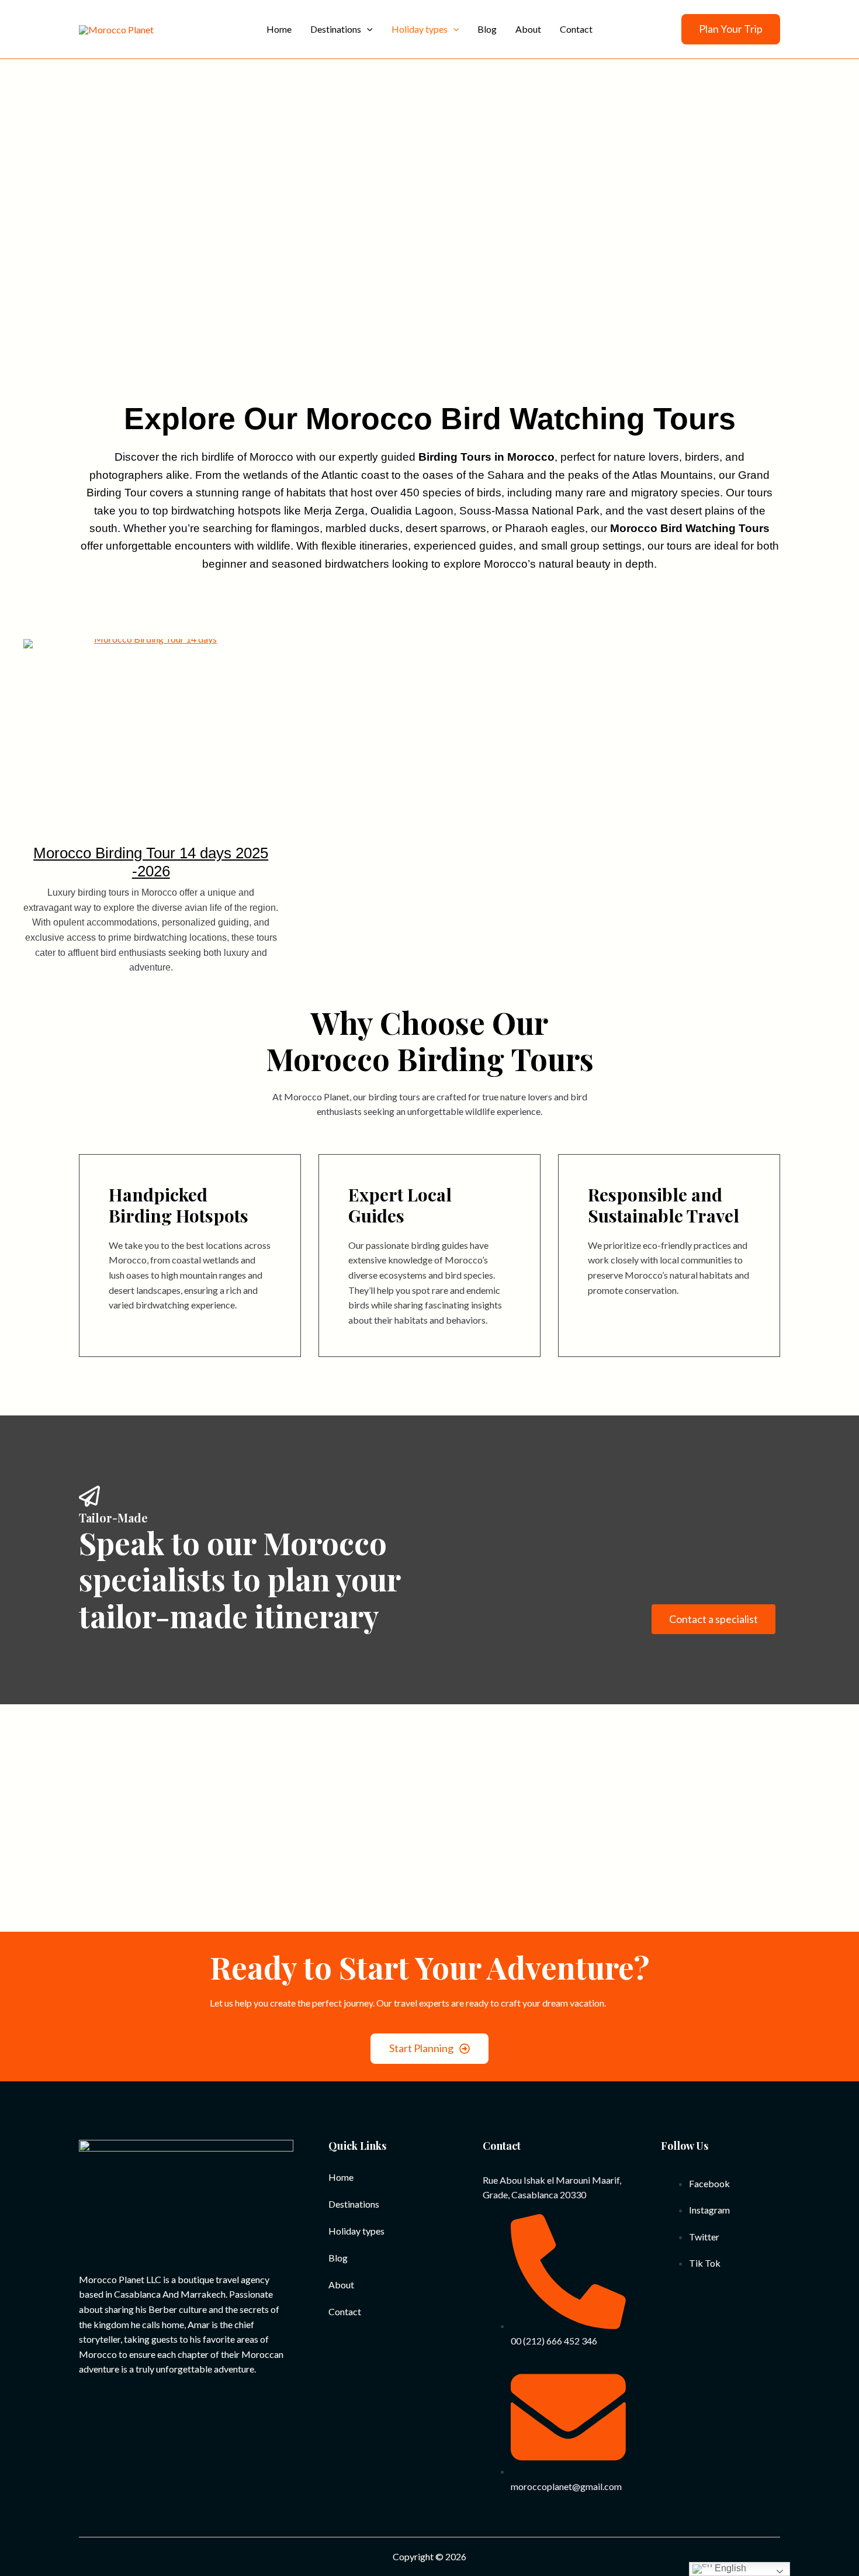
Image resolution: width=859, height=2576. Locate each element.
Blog (338, 2258)
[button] (731, 29)
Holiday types (356, 2231)
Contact (345, 2311)
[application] (367, 29)
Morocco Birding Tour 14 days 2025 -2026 (151, 862)
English (729, 2568)
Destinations (354, 2204)
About (341, 2285)
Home (341, 2177)
